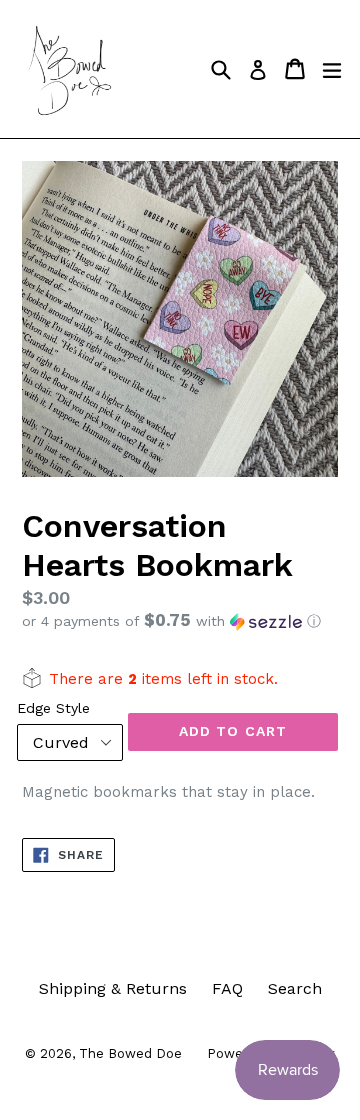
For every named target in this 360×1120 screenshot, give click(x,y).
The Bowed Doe (130, 1053)
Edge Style (53, 708)
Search (295, 988)
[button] (180, 621)
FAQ (227, 988)
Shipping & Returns (113, 988)
